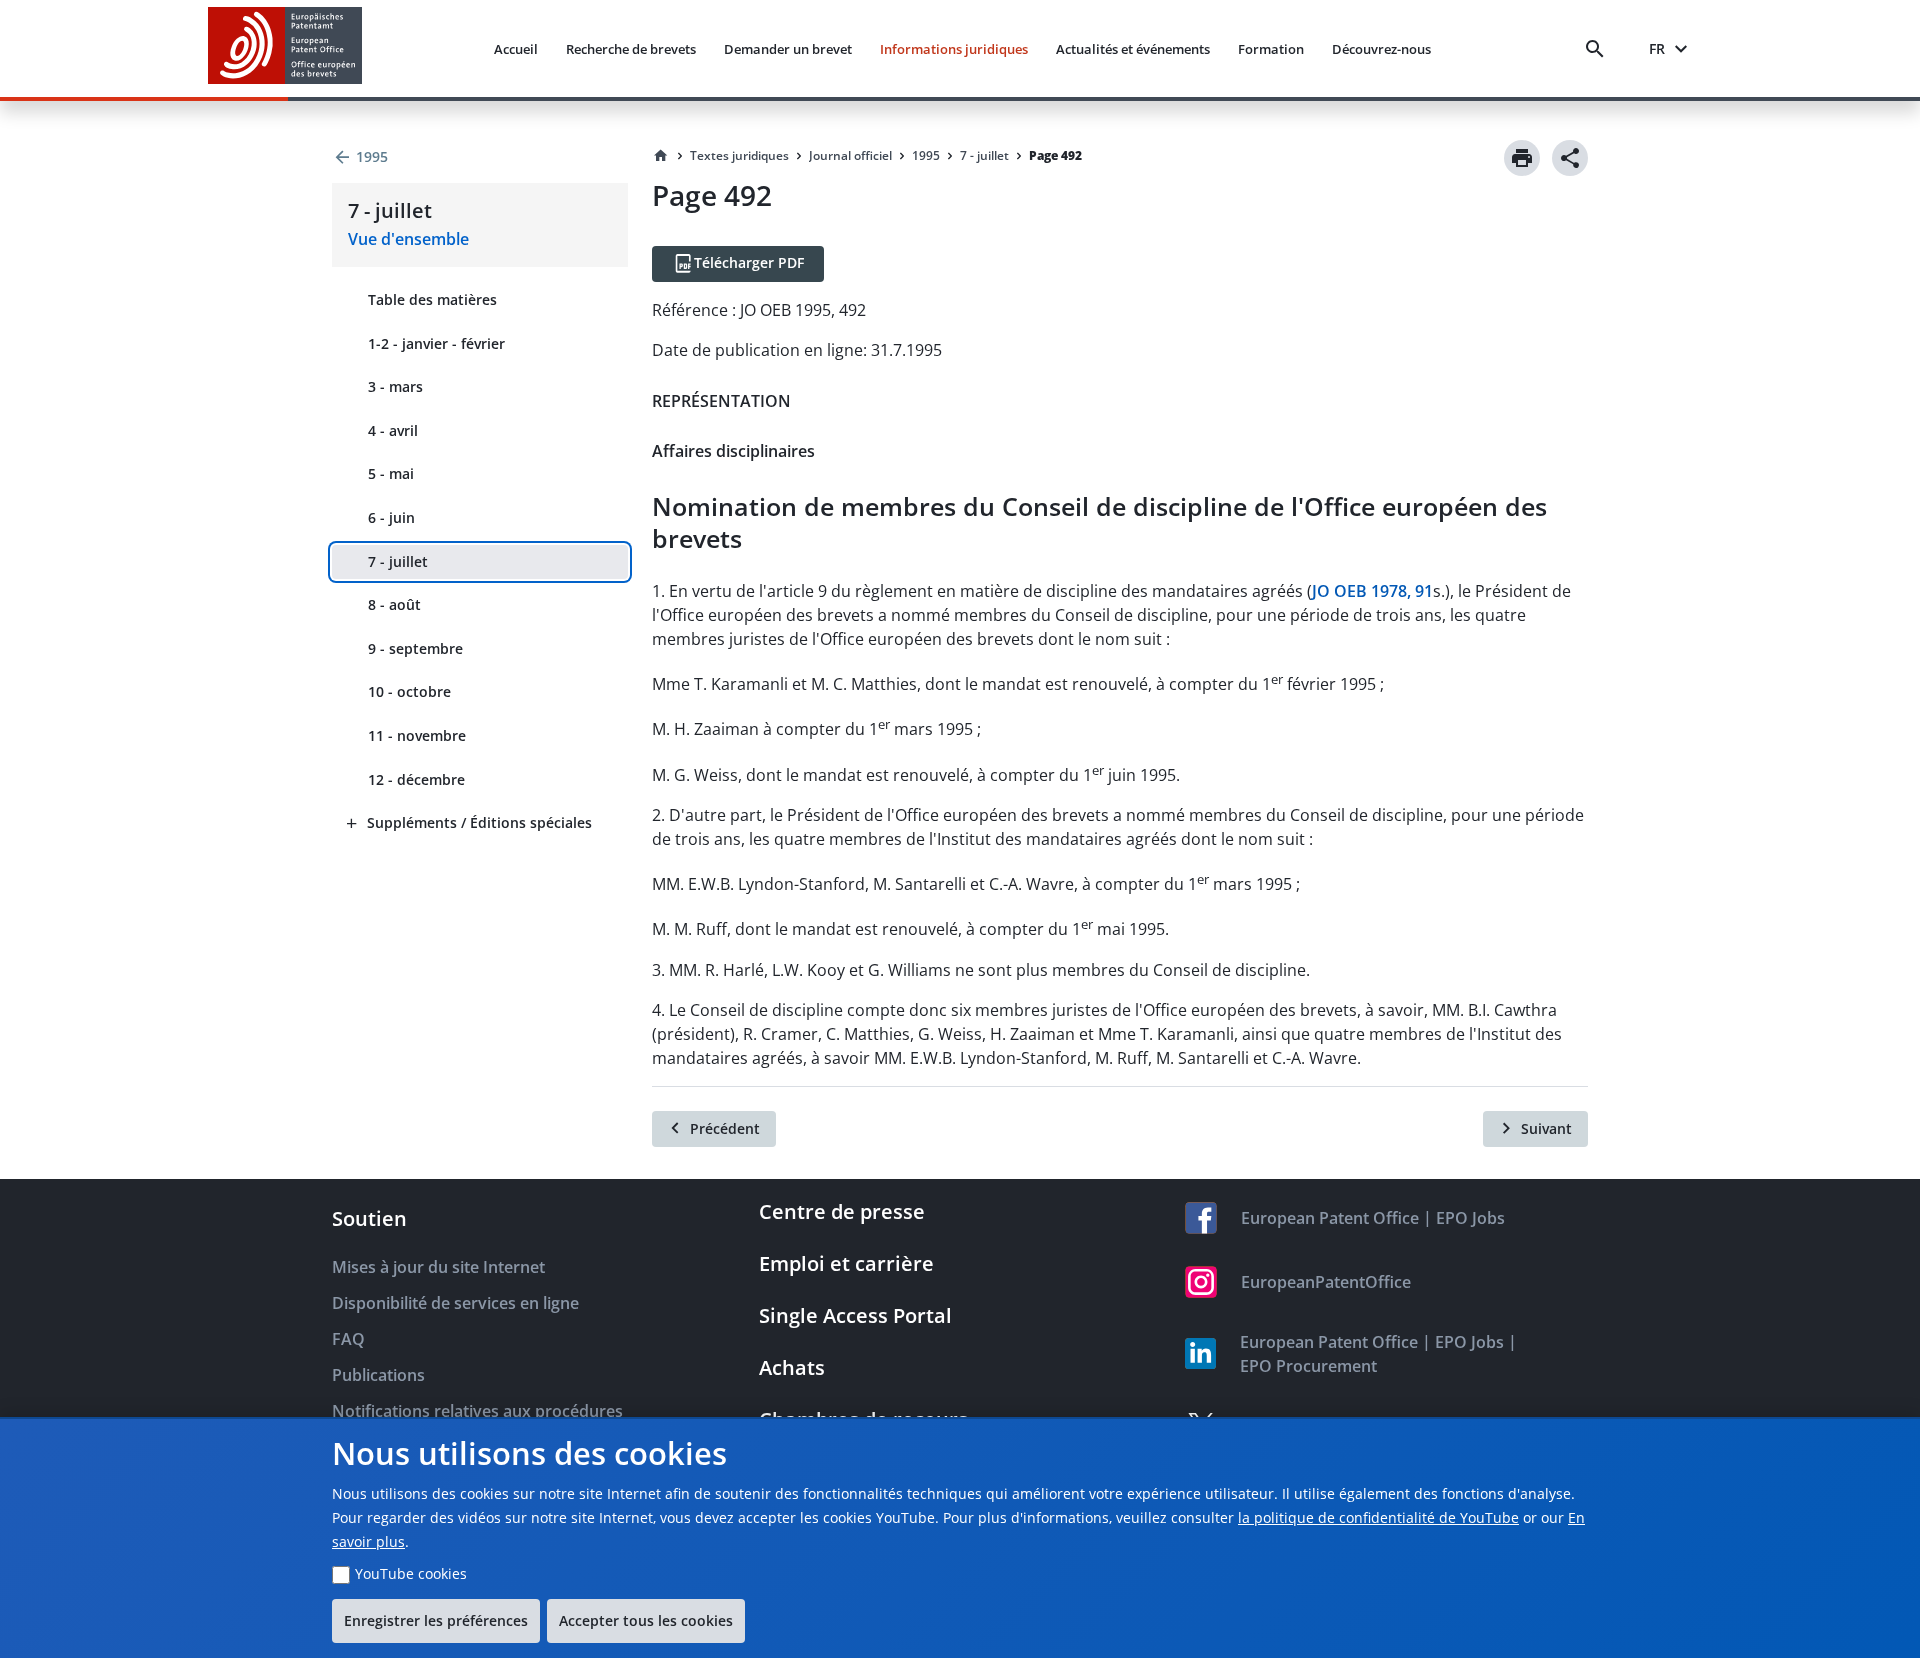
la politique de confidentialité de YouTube (1378, 1517)
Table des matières (432, 299)
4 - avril (393, 430)
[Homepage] (661, 156)
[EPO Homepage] (285, 48)
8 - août (394, 604)
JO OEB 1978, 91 (1372, 591)
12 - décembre (416, 779)
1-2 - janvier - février (436, 343)
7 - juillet (398, 561)
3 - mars (395, 386)
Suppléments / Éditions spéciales (479, 822)
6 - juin (391, 517)
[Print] (1522, 158)
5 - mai (391, 473)
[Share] (1570, 158)
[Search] (1599, 49)
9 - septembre (415, 648)
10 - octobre (409, 691)
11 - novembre (417, 735)
